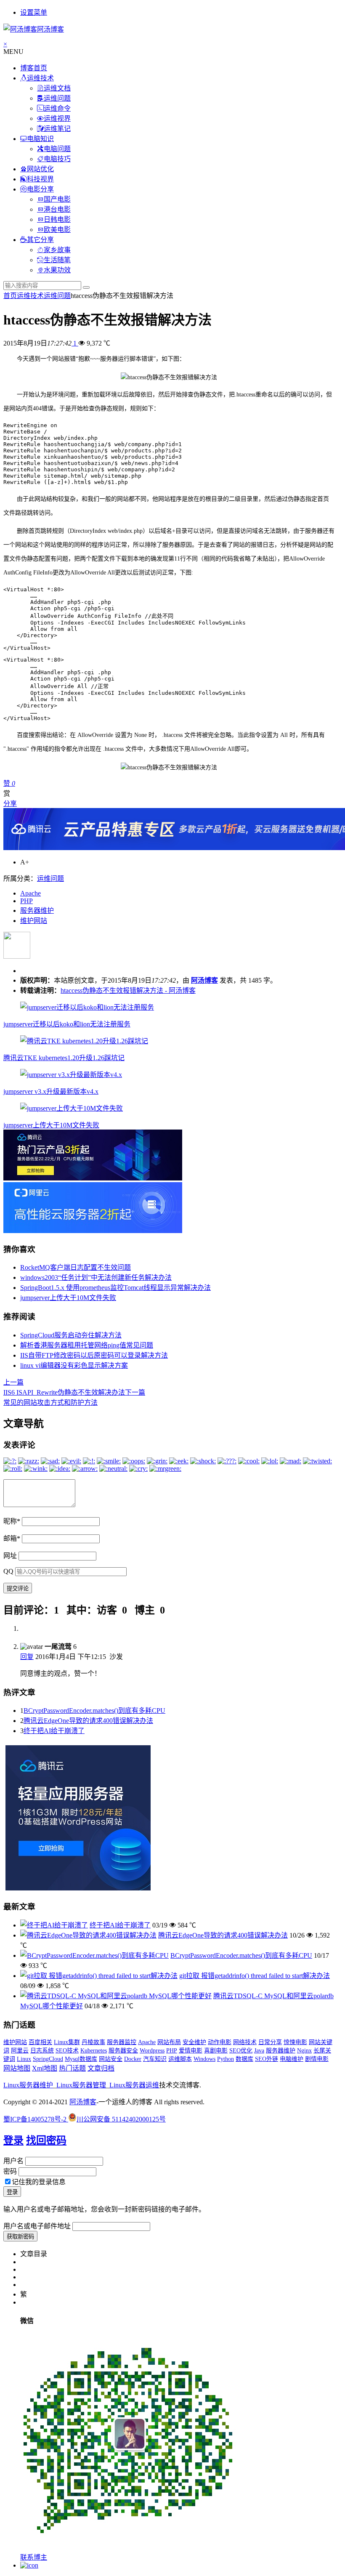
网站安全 (111, 2059)
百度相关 (40, 2042)
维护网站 (34, 921)
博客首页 (34, 68)
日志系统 (42, 2051)
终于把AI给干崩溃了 (54, 1731)
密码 (10, 2171)
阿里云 (20, 2051)
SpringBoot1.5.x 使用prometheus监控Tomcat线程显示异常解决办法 (115, 1288)
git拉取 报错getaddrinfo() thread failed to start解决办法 (255, 1976)
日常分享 (270, 2042)
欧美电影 (57, 230)
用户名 (13, 2161)
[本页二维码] (29, 2565)
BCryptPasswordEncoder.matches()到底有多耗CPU (94, 1711)
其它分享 (40, 240)
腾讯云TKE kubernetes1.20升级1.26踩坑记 (64, 1058)
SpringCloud (48, 2059)
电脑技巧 (57, 159)
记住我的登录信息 (39, 2182)
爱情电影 (191, 2051)
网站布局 (169, 2042)
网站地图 (17, 2068)
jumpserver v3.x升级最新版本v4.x (51, 1091)
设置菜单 (34, 12)
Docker (133, 2059)
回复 (27, 1657)
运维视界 (57, 118)
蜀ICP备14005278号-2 (36, 2119)
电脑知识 (40, 139)
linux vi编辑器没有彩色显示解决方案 (74, 1365)
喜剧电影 (216, 2051)
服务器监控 (122, 2042)
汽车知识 (155, 2059)
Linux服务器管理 (81, 2085)
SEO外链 (267, 2059)
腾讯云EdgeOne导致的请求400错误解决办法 (88, 1721)
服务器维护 (37, 911)
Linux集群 (67, 2042)
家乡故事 (57, 250)
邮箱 (12, 1538)
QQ (8, 1571)
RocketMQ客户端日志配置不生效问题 (76, 1267)
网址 (10, 1556)
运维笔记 (57, 129)
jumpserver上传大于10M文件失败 (51, 1125)
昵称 (12, 1521)
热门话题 (72, 2068)
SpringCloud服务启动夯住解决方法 (71, 1335)
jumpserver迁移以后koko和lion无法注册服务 (67, 1024)
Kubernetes (94, 2051)
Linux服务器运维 (134, 2085)
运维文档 (57, 88)
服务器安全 (123, 2051)
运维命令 (57, 108)
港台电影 (57, 209)
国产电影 (57, 199)
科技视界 (40, 179)
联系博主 (34, 2557)
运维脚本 (180, 2059)
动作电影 (220, 2042)
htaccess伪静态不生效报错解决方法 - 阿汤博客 (128, 990)
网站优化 (40, 169)
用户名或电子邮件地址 (37, 2226)
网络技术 (245, 2042)
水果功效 (57, 270)
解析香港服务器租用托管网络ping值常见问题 (87, 1345)
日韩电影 (57, 219)
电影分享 (40, 189)
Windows (204, 2059)
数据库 (244, 2059)
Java (259, 2051)
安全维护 (194, 2042)
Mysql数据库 (81, 2059)
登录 (13, 2140)
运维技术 (40, 78)
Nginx (304, 2051)
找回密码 (46, 2140)
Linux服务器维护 (28, 2085)
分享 (10, 804)
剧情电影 (317, 2059)
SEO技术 (67, 2051)
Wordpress (152, 2051)
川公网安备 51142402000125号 (121, 2119)
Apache (31, 893)
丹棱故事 (93, 2042)
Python (226, 2059)
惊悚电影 (295, 2042)
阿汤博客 (204, 980)
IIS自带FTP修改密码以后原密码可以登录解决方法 (94, 1355)
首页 (10, 296)
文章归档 (101, 2068)
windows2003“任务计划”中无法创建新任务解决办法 (96, 1277)
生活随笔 (57, 260)
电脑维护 (292, 2059)
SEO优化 (241, 2051)
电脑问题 (57, 149)
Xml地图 (45, 2068)
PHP (27, 901)
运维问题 (57, 98)
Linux (24, 2059)
